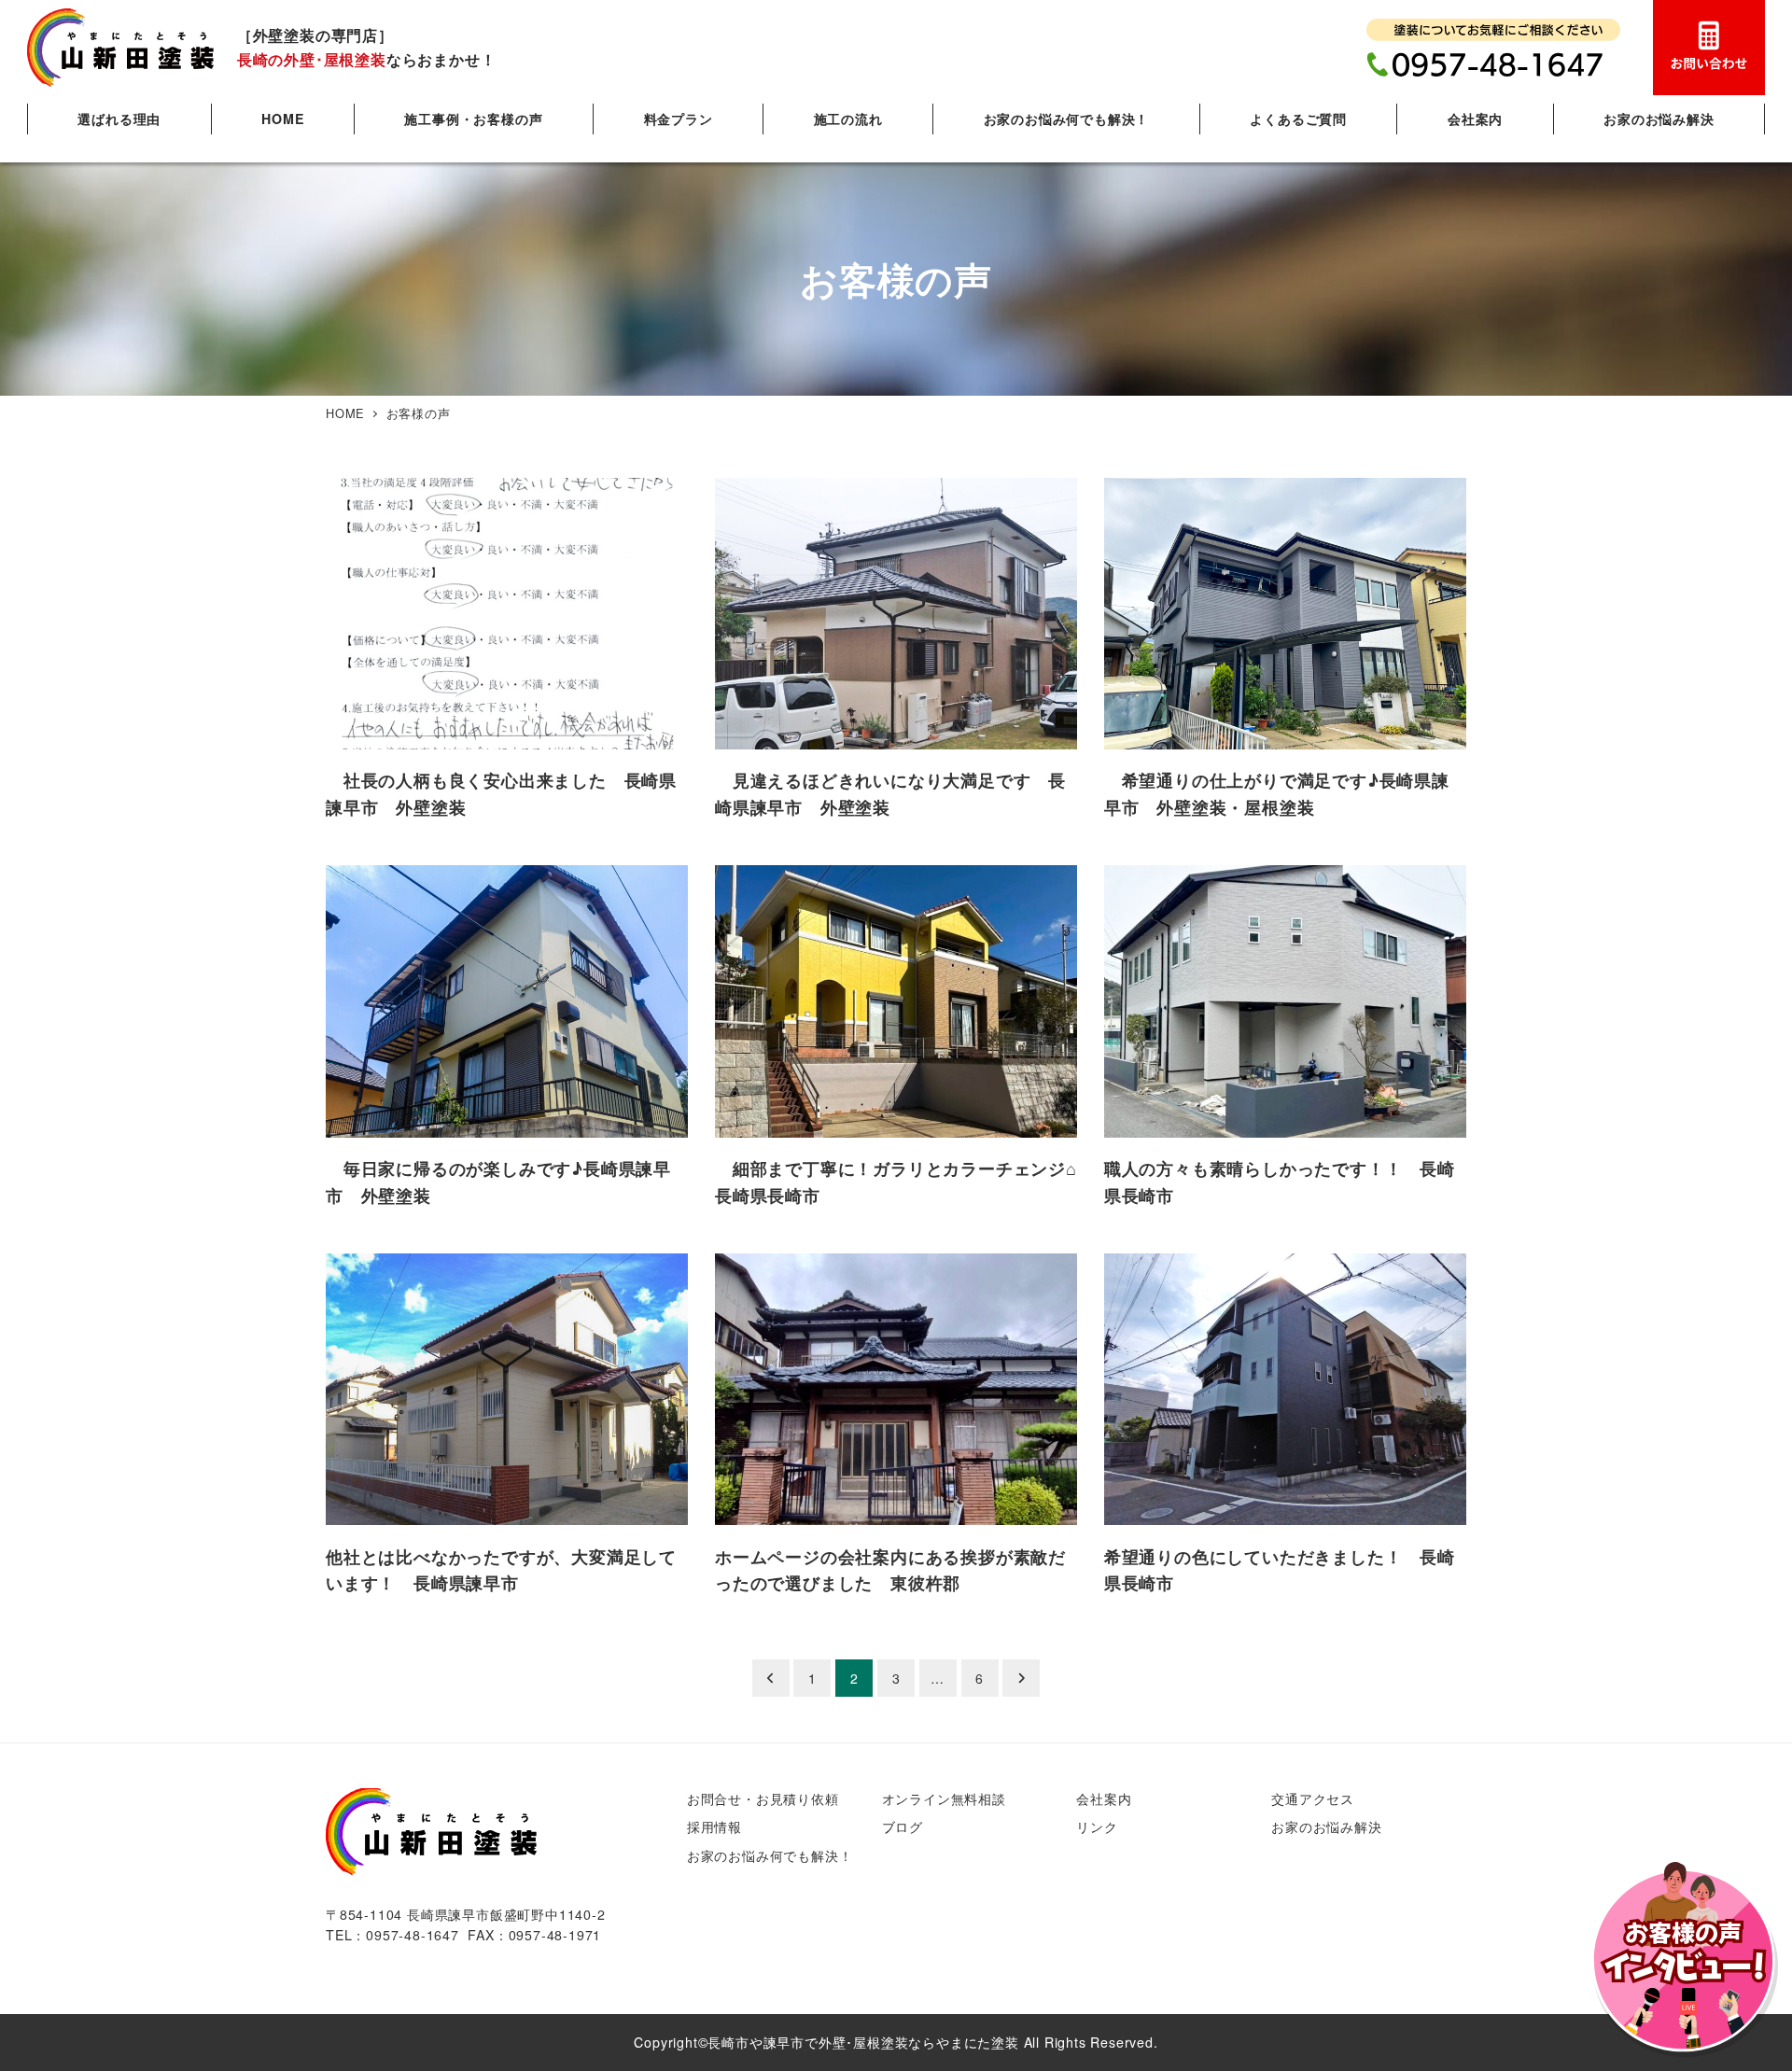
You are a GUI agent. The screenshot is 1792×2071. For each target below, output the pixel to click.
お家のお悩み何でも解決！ (770, 1855)
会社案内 (1104, 1798)
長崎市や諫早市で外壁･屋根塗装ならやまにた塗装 (863, 2042)
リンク (1097, 1826)
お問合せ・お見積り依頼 (763, 1798)
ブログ (903, 1826)
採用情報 (714, 1826)
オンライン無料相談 (944, 1798)
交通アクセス (1313, 1798)
